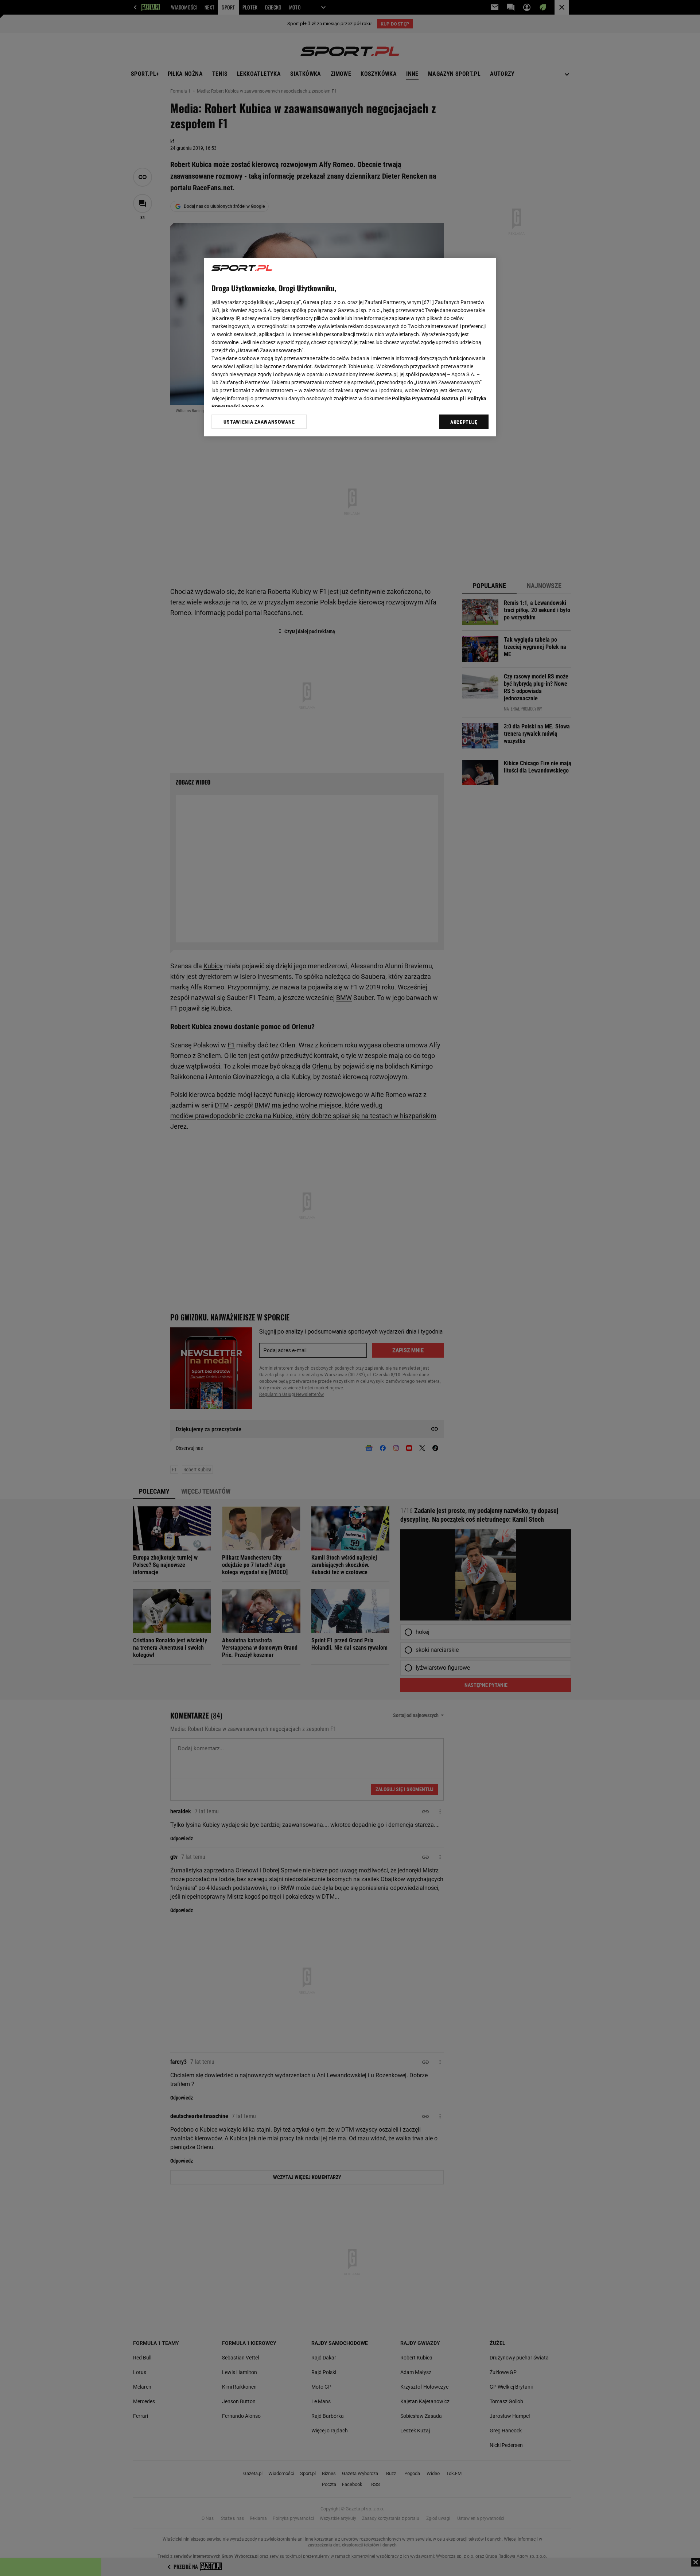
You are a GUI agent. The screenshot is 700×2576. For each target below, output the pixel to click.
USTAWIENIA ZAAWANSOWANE (259, 422)
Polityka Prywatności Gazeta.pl (428, 398)
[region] (350, 347)
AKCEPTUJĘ (464, 422)
